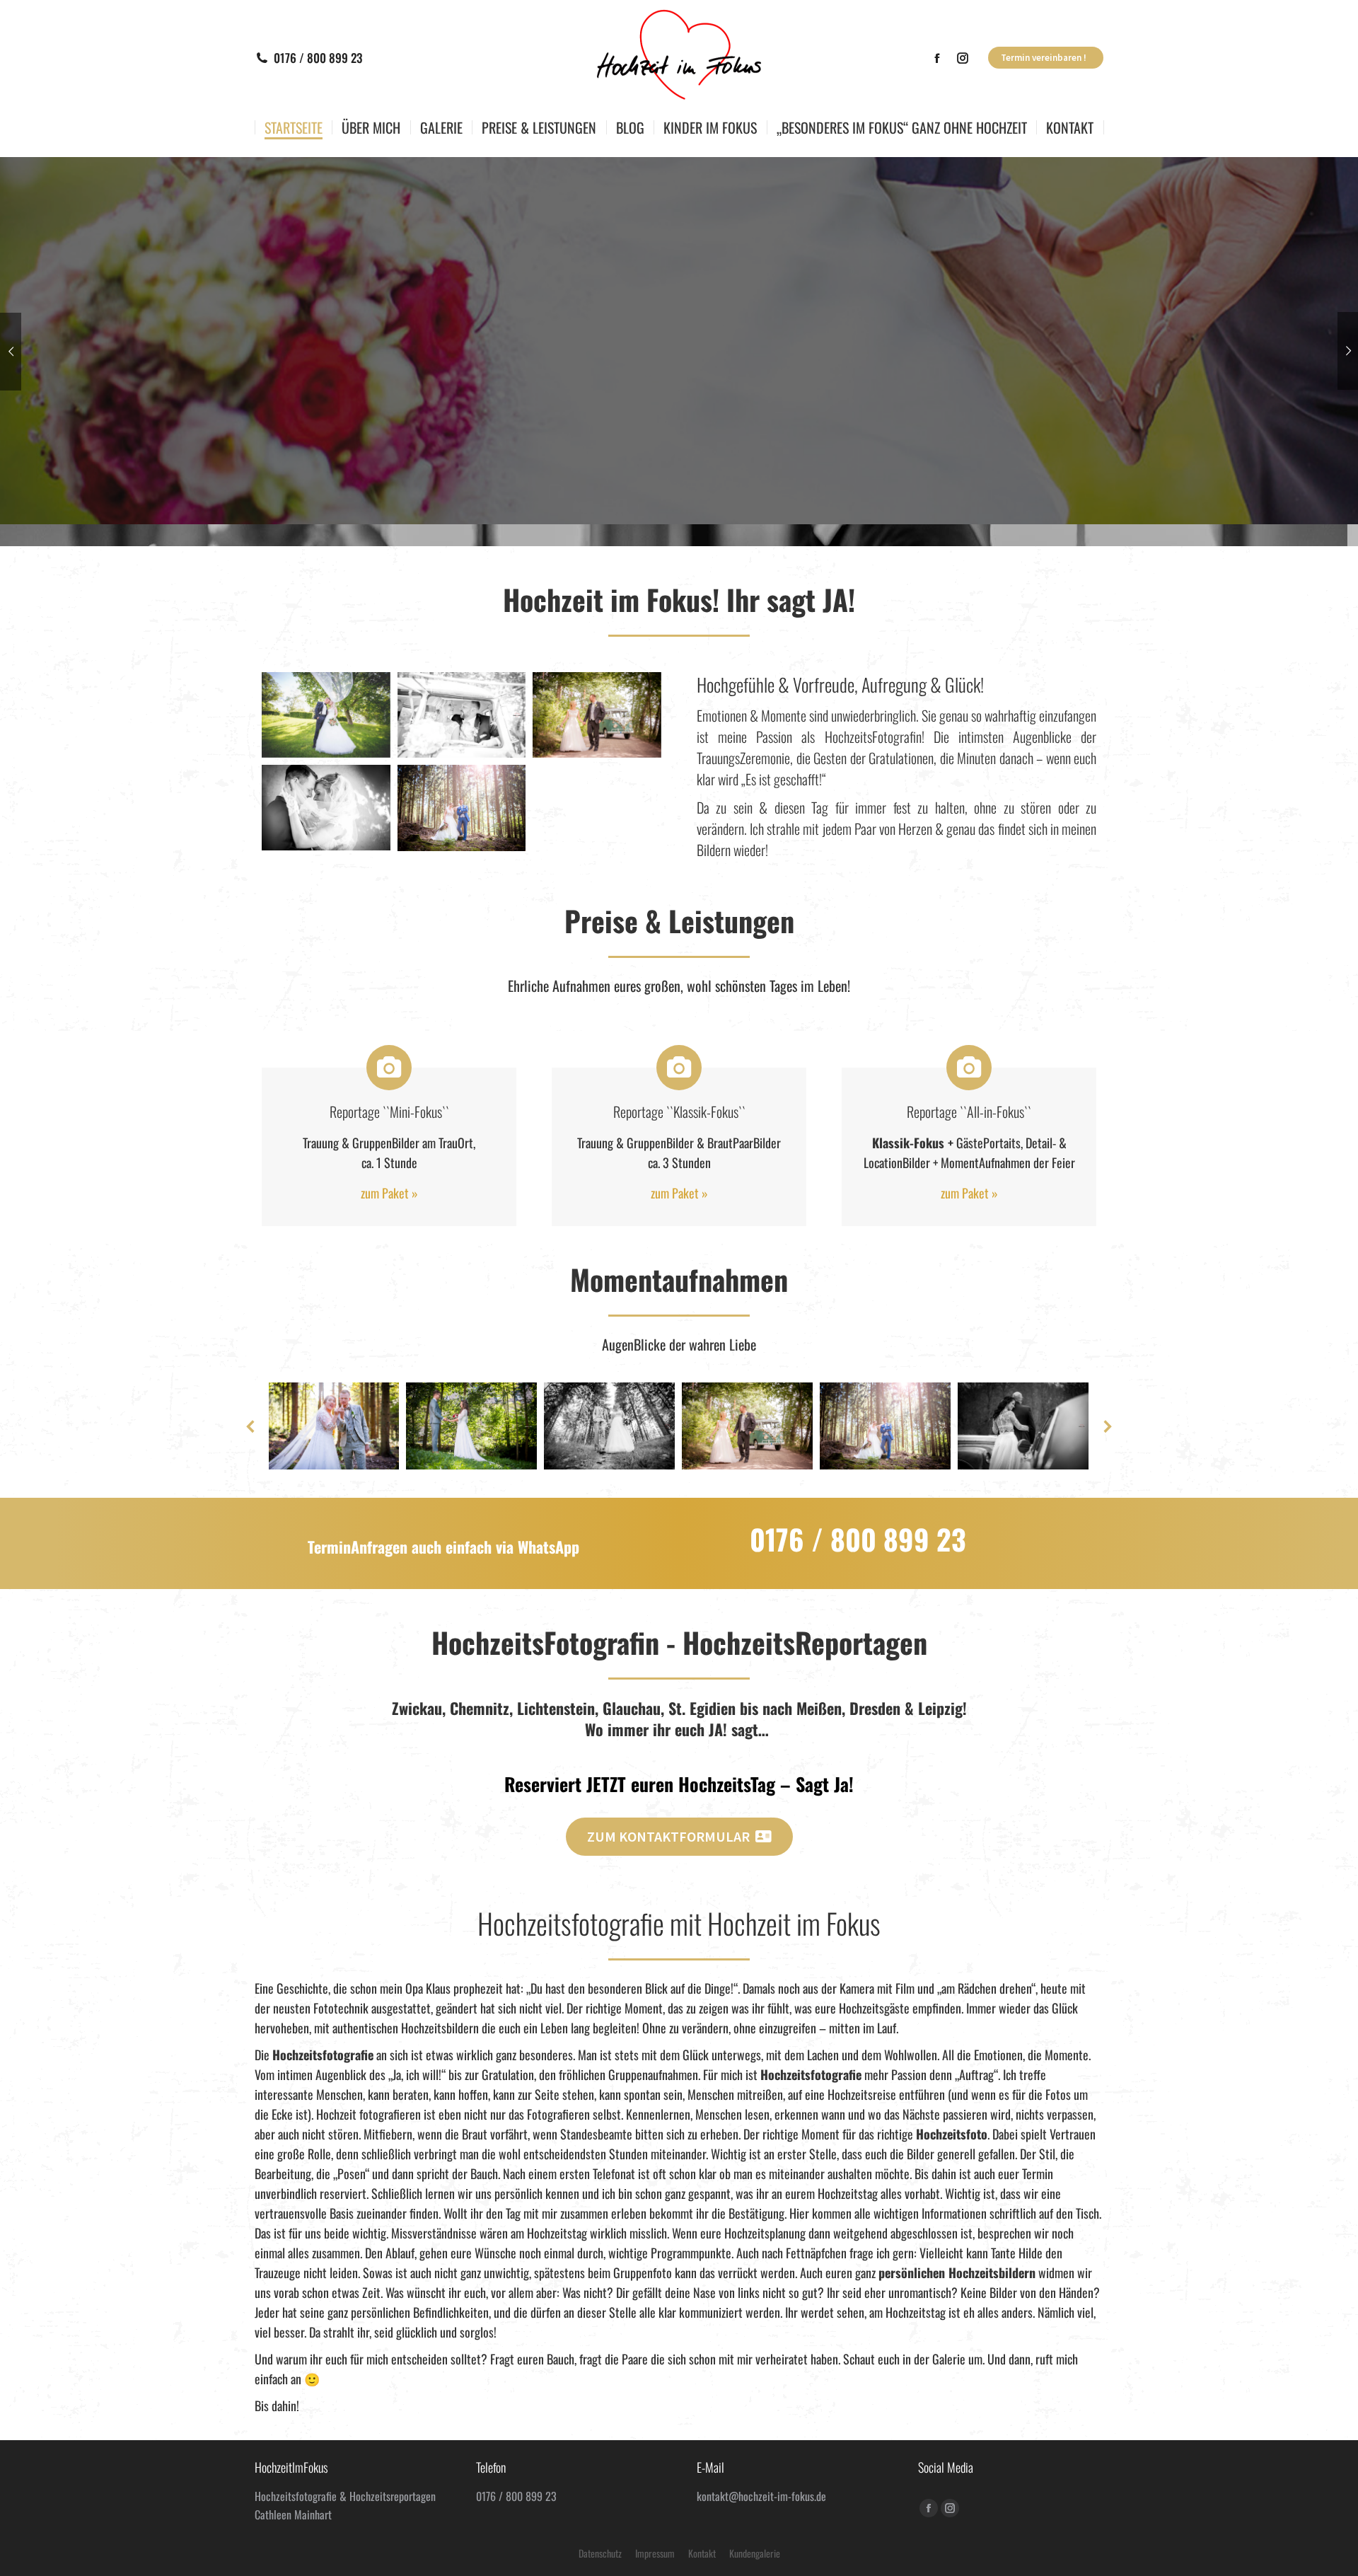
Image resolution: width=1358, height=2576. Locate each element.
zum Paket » (389, 1193)
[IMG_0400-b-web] (326, 808)
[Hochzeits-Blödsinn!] (333, 1426)
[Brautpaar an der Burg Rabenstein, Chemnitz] (471, 1426)
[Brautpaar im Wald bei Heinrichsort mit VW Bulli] (597, 715)
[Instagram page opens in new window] (963, 58)
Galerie (949, 2359)
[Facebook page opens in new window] (937, 58)
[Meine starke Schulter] (1023, 1426)
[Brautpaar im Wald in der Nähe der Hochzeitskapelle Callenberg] (462, 808)
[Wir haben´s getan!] (462, 715)
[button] (251, 1426)
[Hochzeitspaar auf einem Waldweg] (609, 1426)
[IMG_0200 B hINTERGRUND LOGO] (326, 715)
